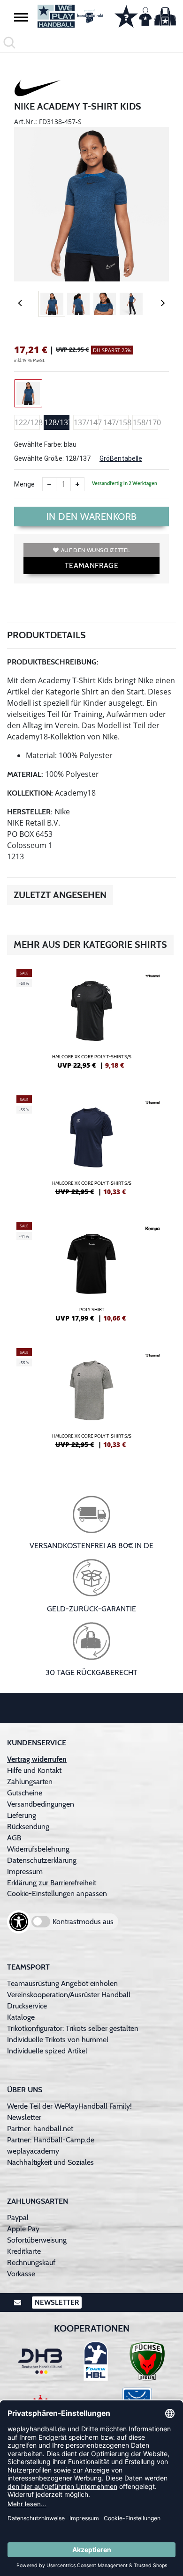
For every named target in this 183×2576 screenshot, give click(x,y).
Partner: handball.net (40, 2129)
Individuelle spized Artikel (47, 2051)
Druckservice (27, 2006)
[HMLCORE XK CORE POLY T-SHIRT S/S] (91, 1023)
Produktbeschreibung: (53, 662)
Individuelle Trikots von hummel (58, 2040)
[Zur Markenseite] (38, 89)
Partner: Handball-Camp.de (51, 2140)
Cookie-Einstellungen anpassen (57, 1893)
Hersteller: (30, 812)
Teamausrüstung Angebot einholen (62, 1983)
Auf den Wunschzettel (95, 550)
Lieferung (22, 1815)
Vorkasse (21, 2274)
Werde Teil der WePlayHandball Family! (69, 2106)
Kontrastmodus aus (83, 1922)
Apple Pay (23, 2229)
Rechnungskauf (31, 2262)
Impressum (25, 1871)
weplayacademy (33, 2151)
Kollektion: (30, 793)
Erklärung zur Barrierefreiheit (52, 1883)
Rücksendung (28, 1827)
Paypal (18, 2218)
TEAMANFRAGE (91, 565)
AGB (14, 1838)
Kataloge (21, 2017)
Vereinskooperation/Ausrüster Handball (69, 1995)
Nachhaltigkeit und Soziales (50, 2162)
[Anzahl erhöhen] (77, 484)
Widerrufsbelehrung (38, 1849)
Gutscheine (25, 1793)
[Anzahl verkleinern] (49, 484)
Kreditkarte (24, 2251)
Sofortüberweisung (37, 2240)
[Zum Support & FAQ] (126, 15)
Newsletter (24, 2117)
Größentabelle (121, 458)
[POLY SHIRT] (91, 1276)
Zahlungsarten (30, 1782)
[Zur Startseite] (69, 16)
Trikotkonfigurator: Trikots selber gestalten (73, 2028)
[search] (91, 43)
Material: (25, 774)
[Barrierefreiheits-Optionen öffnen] (19, 1922)
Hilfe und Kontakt (34, 1770)
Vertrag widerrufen (37, 1759)
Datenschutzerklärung (42, 1860)
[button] (21, 17)
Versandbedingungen (41, 1804)
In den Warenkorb (92, 517)
